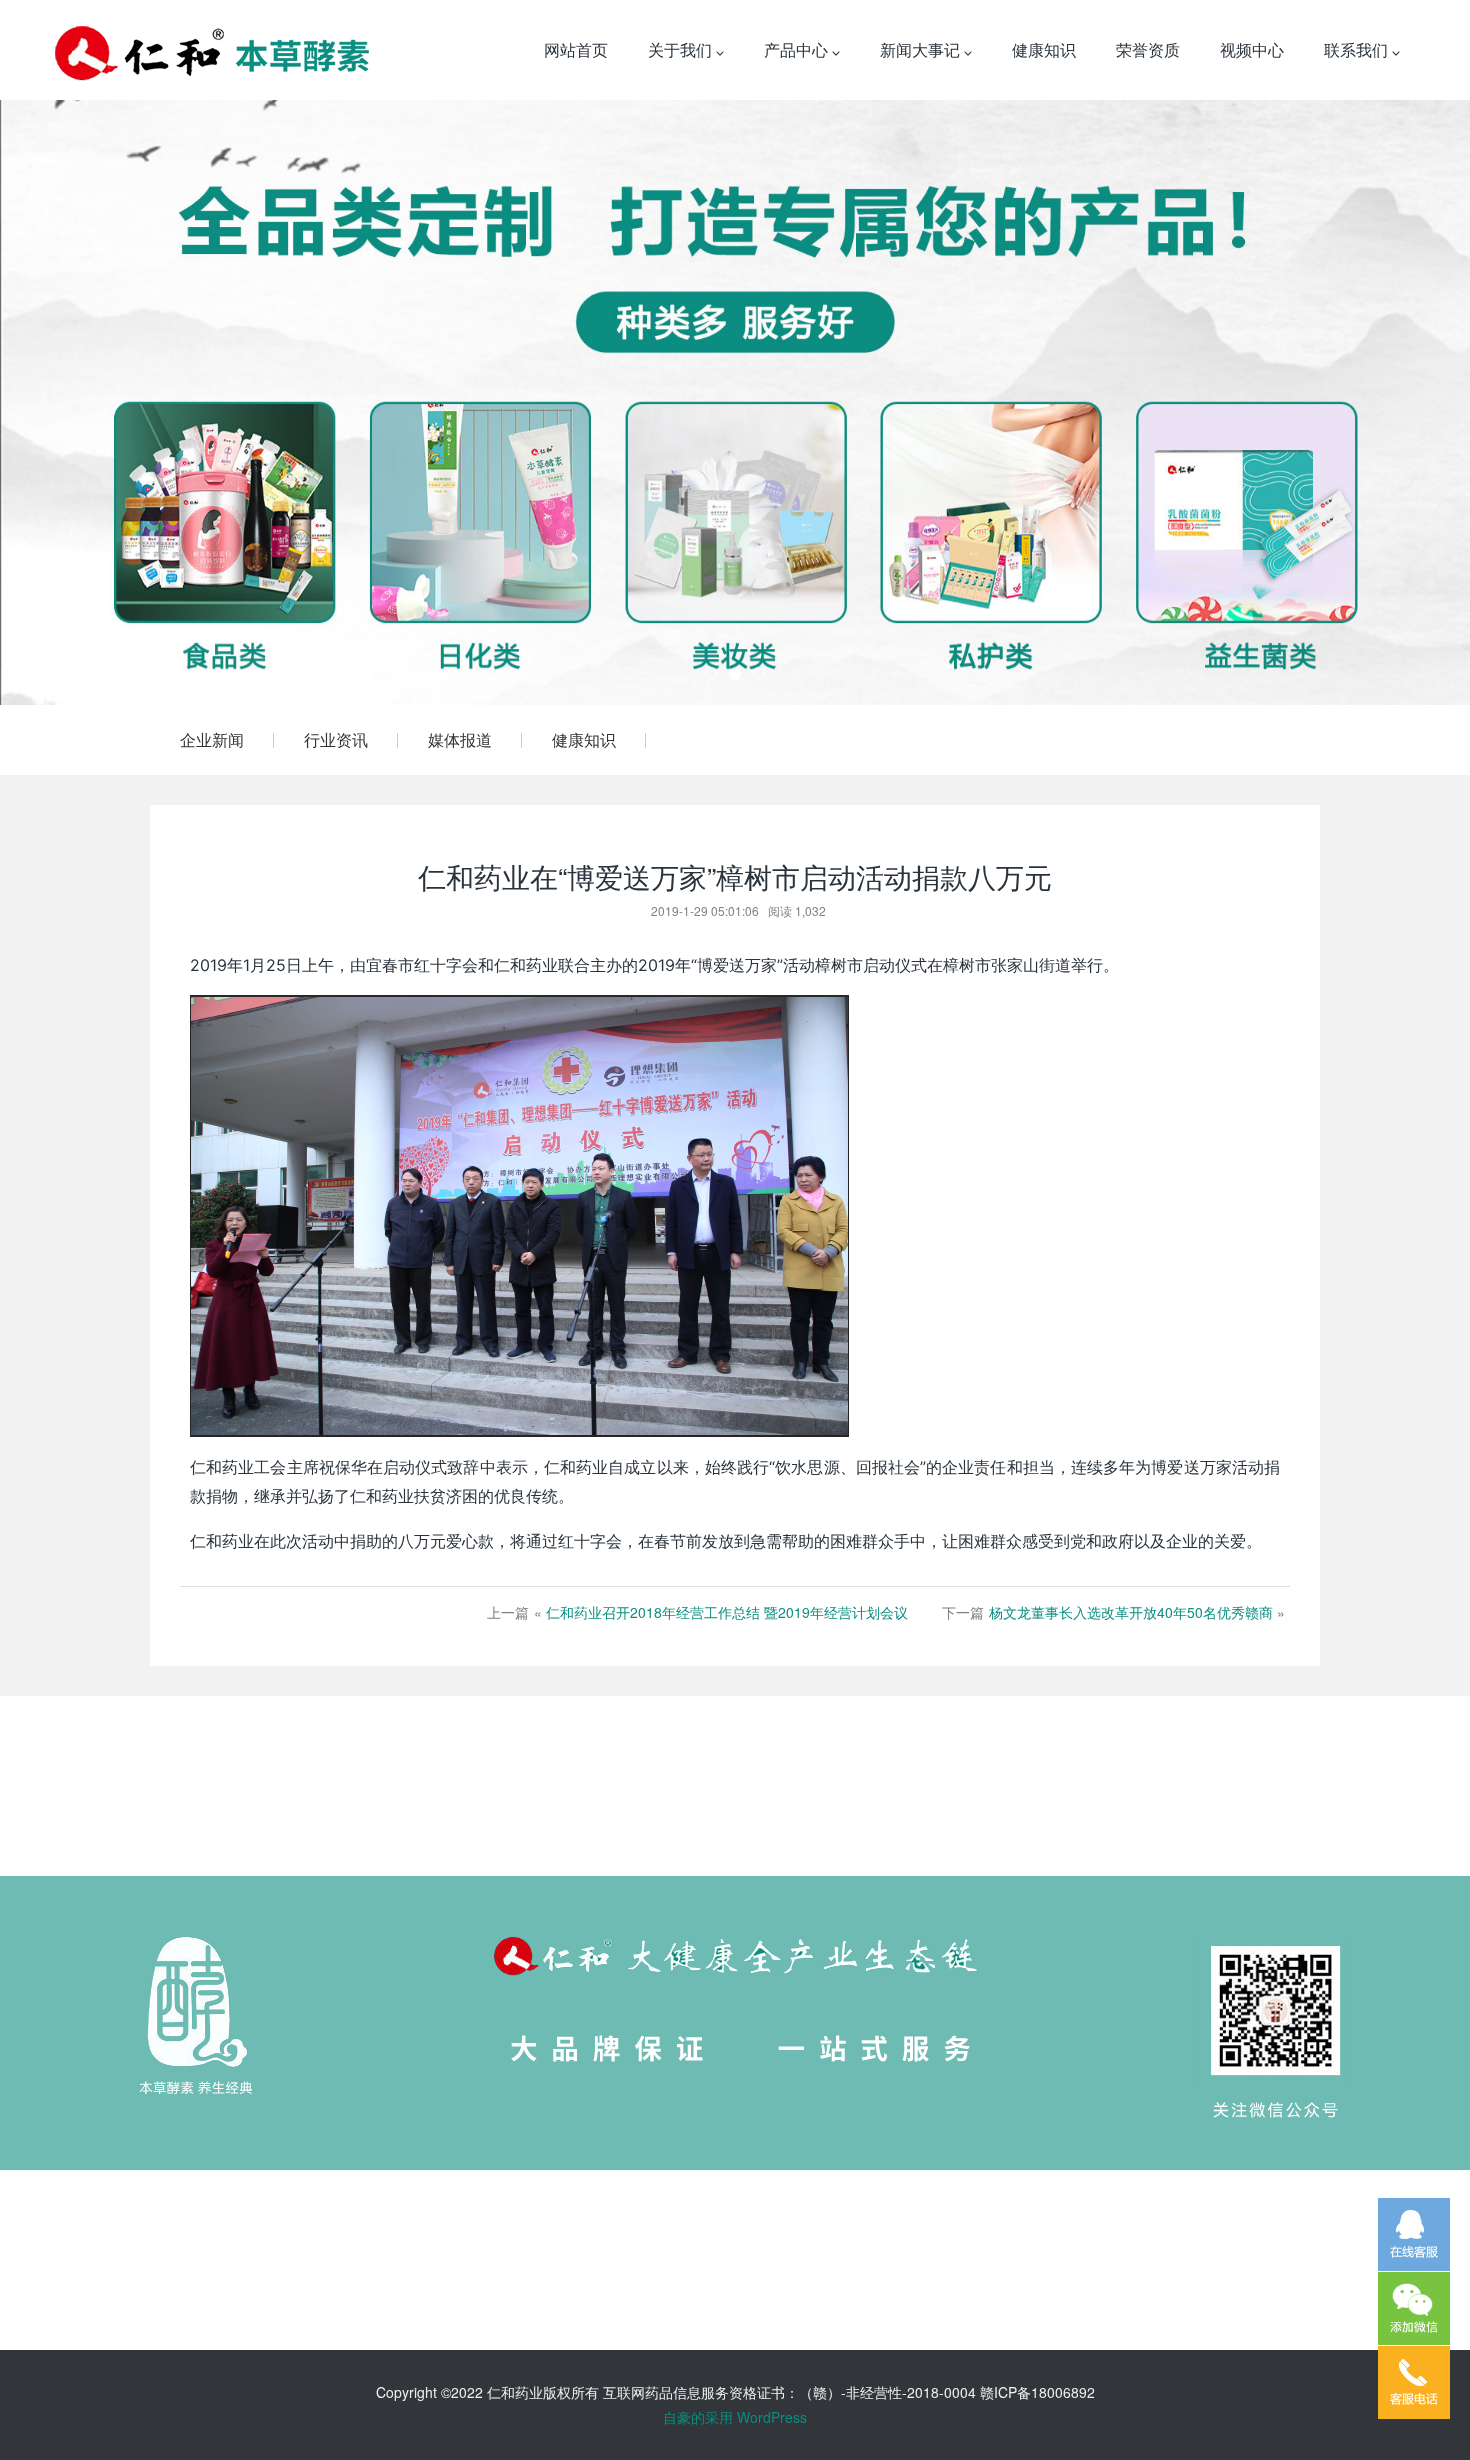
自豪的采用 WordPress (735, 2417)
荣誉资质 (1148, 49)
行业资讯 (336, 739)
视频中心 (1252, 49)
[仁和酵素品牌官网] (212, 50)
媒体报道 (460, 739)
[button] (110, 402)
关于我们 (682, 49)
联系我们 (1358, 49)
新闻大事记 (922, 49)
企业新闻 (212, 739)
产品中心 (798, 49)
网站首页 (576, 49)
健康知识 (1044, 49)
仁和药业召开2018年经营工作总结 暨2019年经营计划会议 (727, 1612)
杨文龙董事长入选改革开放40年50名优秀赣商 (1131, 1612)
